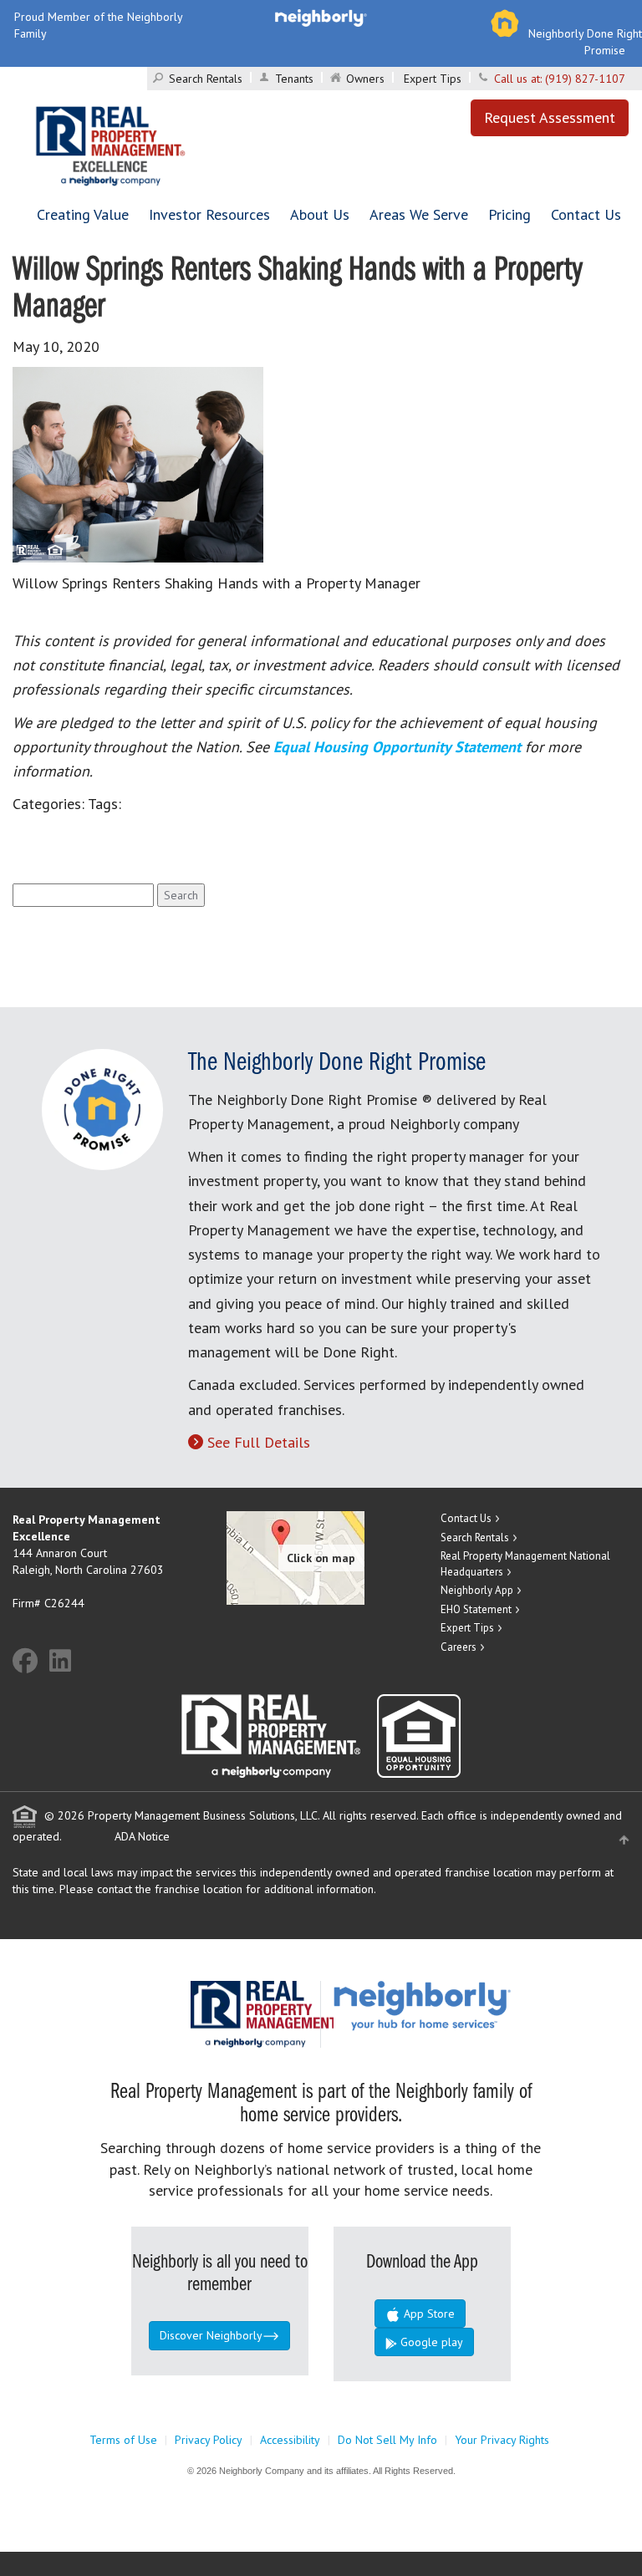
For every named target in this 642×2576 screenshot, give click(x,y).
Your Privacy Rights (502, 2440)
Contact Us (586, 214)
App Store (428, 2314)
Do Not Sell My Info (387, 2440)
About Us (320, 214)
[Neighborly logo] (321, 17)
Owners (365, 79)
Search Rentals (206, 79)
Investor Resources (209, 214)
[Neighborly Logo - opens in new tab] (472, 2004)
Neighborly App (477, 1590)
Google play (430, 2342)
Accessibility (290, 2440)
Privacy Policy (209, 2440)
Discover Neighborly (211, 2335)
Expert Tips (433, 79)
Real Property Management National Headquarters (525, 1564)
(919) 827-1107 (585, 79)
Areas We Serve (419, 214)
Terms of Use (123, 2440)
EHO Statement (476, 1609)
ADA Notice (142, 1836)
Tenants (294, 79)
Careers (459, 1647)
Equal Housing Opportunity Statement (399, 747)
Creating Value (83, 214)
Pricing (510, 214)
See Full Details (259, 1442)
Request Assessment (550, 117)
